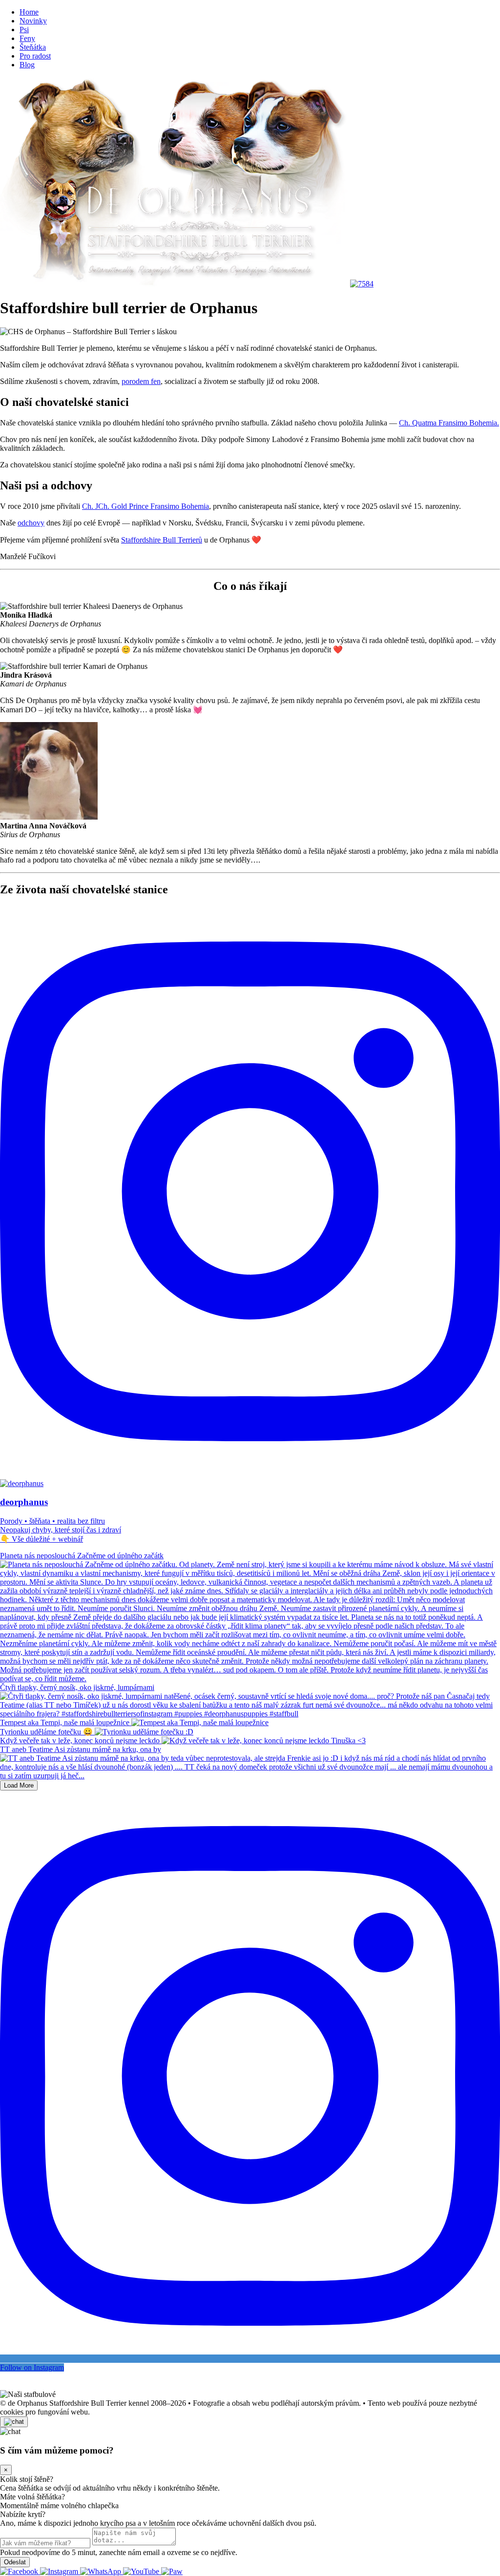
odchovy (31, 523)
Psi (24, 30)
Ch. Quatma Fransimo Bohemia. (449, 423)
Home (29, 12)
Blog (27, 65)
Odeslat (15, 2562)
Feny (27, 38)
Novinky (33, 21)
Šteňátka (33, 47)
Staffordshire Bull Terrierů (162, 540)
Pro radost (35, 56)
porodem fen (141, 381)
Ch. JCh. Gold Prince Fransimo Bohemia (146, 506)
